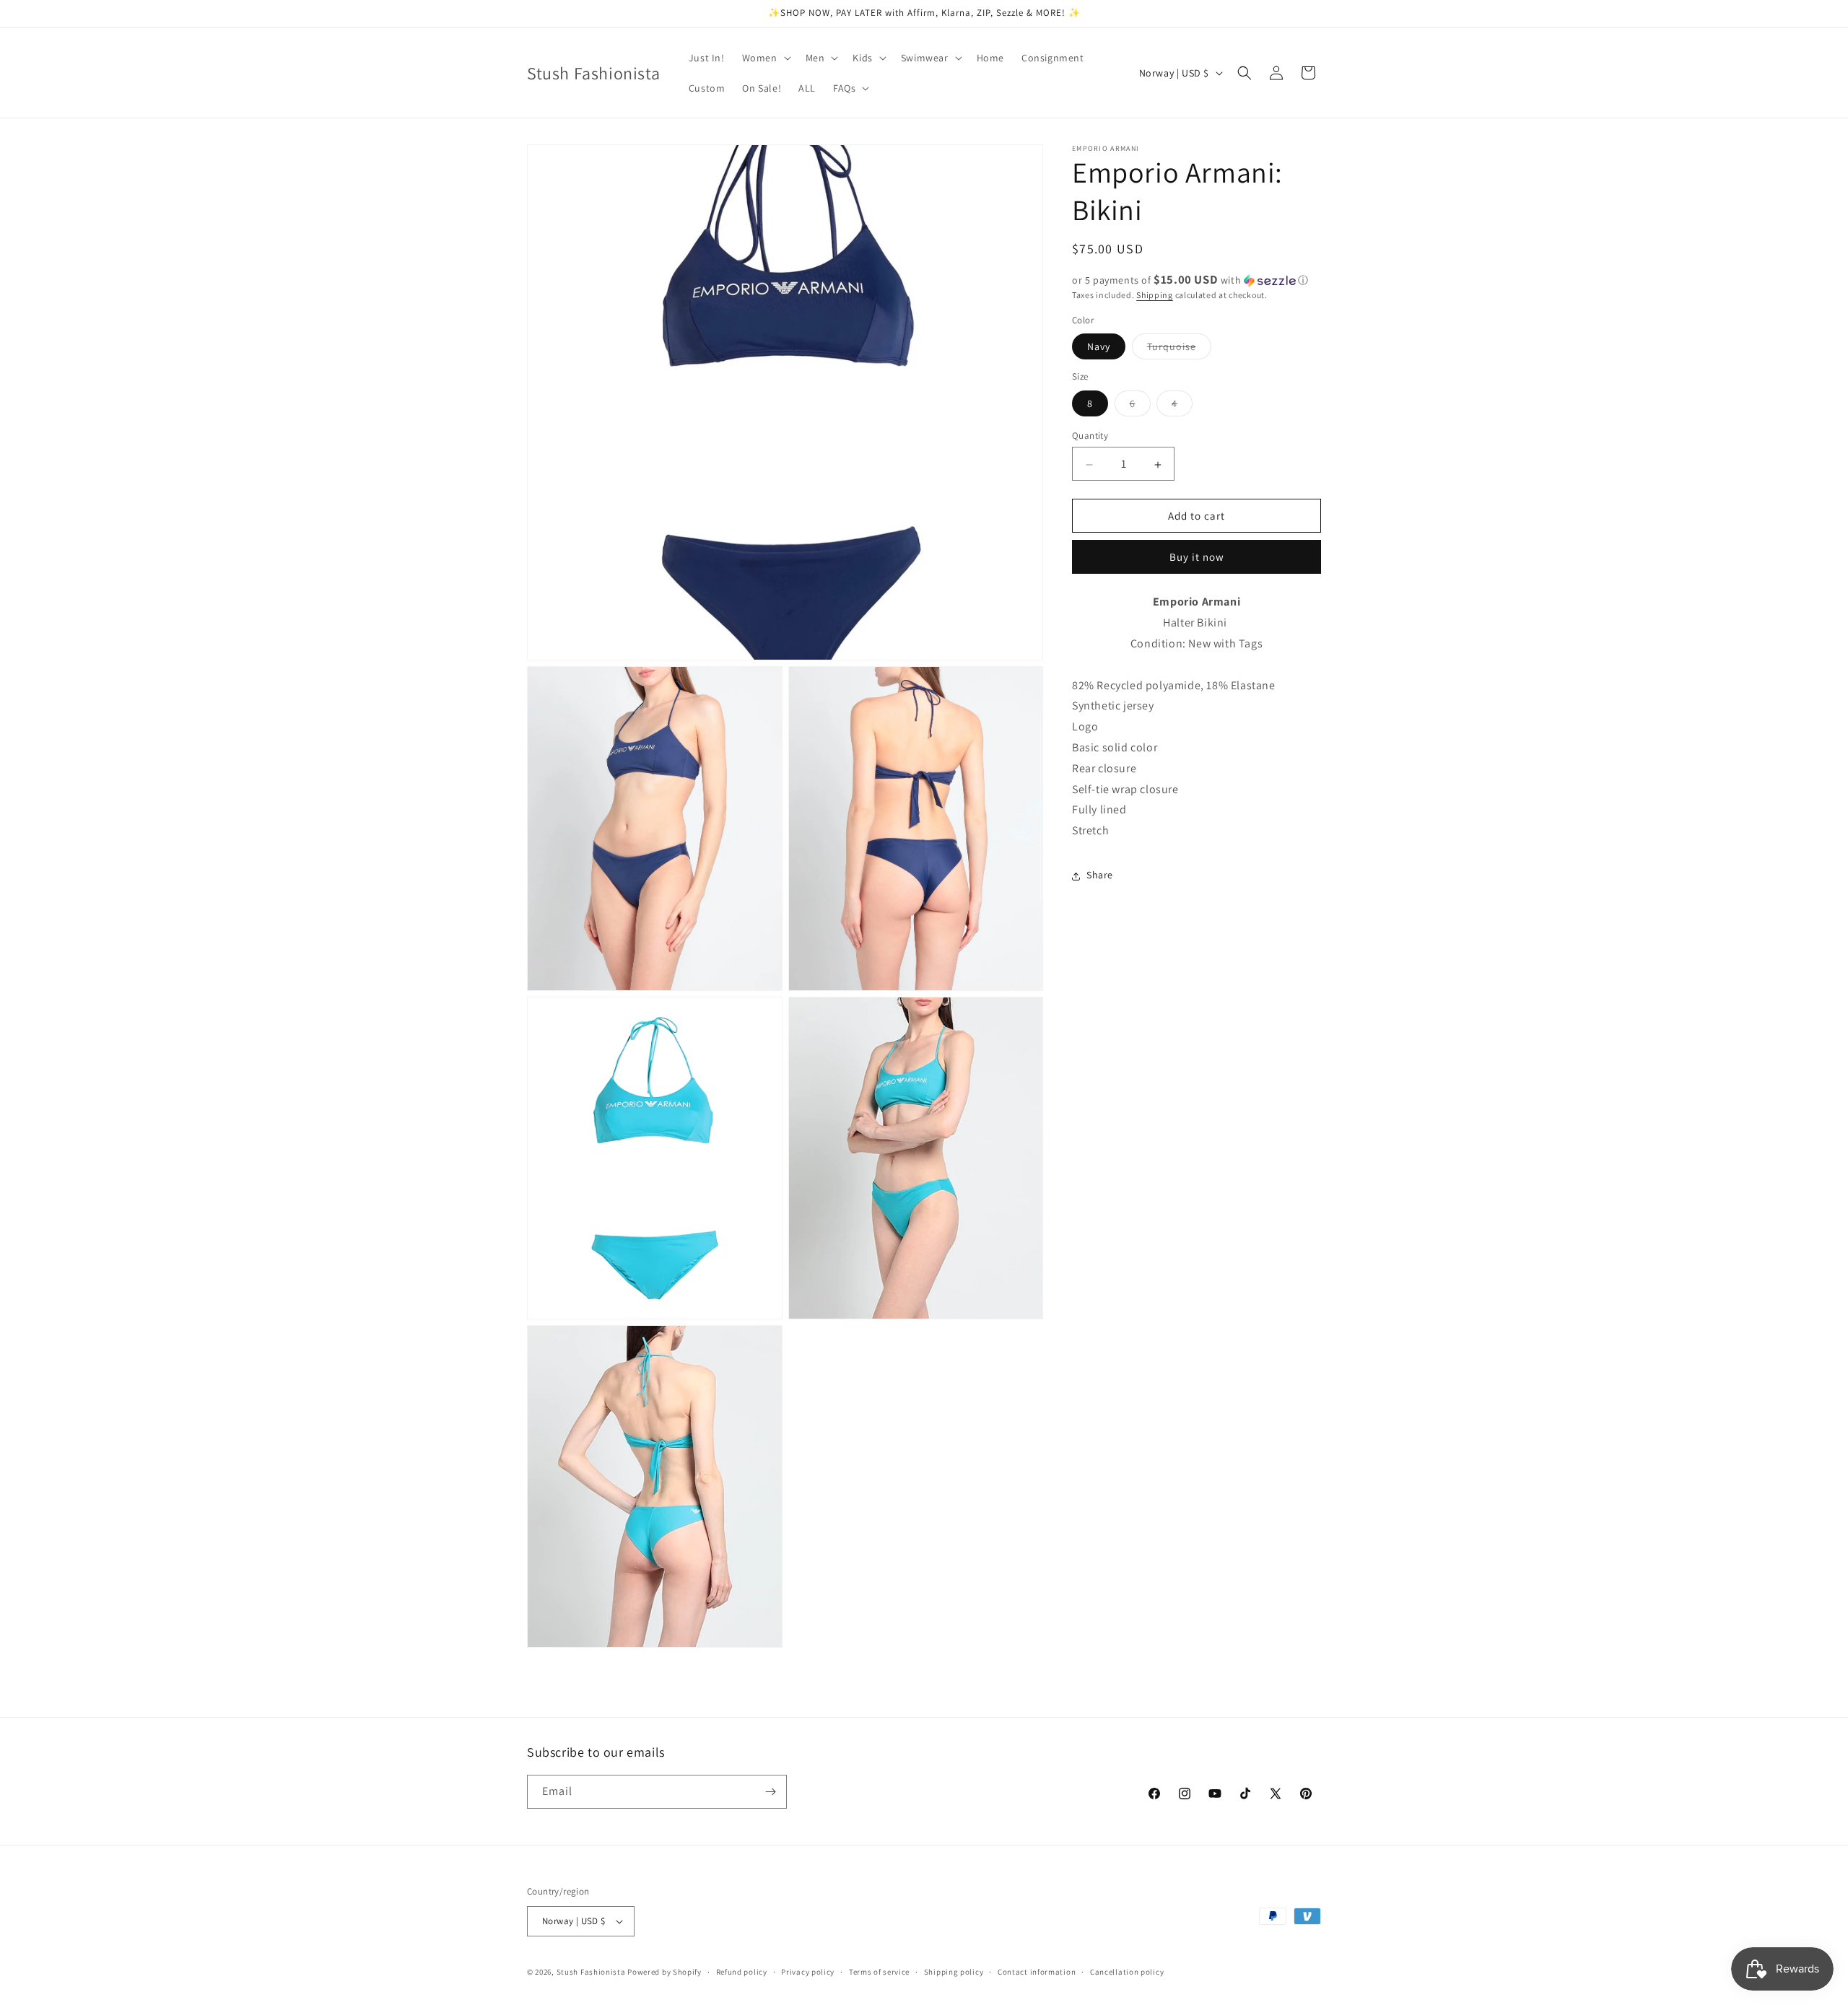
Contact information (1037, 1972)
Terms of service (879, 1972)
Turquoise (1179, 350)
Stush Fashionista (591, 1972)
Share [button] (1100, 875)
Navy (1099, 347)
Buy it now (1197, 558)
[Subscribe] (770, 1792)
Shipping (1155, 295)
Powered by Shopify (664, 1972)
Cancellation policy (1127, 1972)
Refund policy (742, 1972)
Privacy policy (808, 1972)
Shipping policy (954, 1972)
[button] (765, 58)
